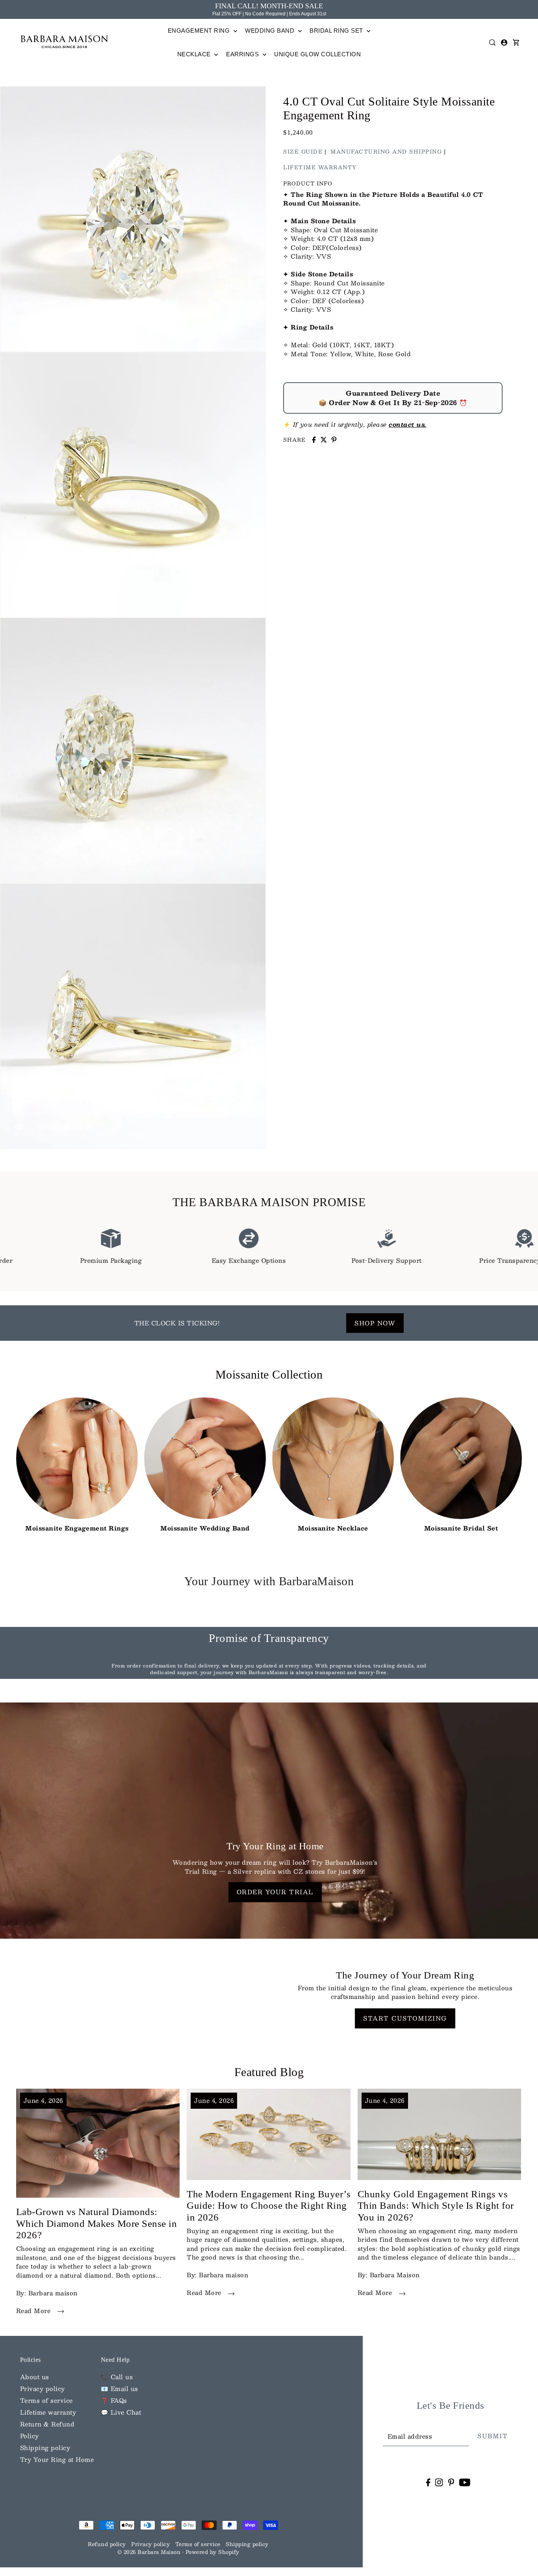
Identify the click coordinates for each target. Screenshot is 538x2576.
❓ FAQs (114, 2400)
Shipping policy (45, 2447)
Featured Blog (269, 2072)
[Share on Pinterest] (334, 440)
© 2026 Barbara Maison (150, 2552)
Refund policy (107, 2544)
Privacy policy (43, 2388)
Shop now (375, 1323)
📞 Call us (117, 2377)
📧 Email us (120, 2388)
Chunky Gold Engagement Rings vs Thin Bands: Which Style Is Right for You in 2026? (436, 2206)
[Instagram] (439, 2482)
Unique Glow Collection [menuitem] (317, 54)
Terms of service (46, 2400)
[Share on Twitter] (324, 440)
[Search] (493, 43)
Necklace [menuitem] (195, 54)
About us (35, 2377)
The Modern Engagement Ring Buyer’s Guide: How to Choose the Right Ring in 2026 (269, 2206)
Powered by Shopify (212, 2552)
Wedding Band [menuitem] (271, 31)
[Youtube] (465, 2482)
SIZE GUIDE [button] (303, 151)
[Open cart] (516, 43)
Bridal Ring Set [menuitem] (337, 31)
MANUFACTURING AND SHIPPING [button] (386, 151)
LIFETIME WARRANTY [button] (320, 167)
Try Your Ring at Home (57, 2459)
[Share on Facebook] (314, 440)
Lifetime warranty (48, 2412)
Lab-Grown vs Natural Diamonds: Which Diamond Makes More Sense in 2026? (97, 2223)
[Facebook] (428, 2482)
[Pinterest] (451, 2482)
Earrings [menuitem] (243, 54)
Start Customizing (405, 2018)
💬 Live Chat (121, 2412)
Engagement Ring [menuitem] (200, 31)
